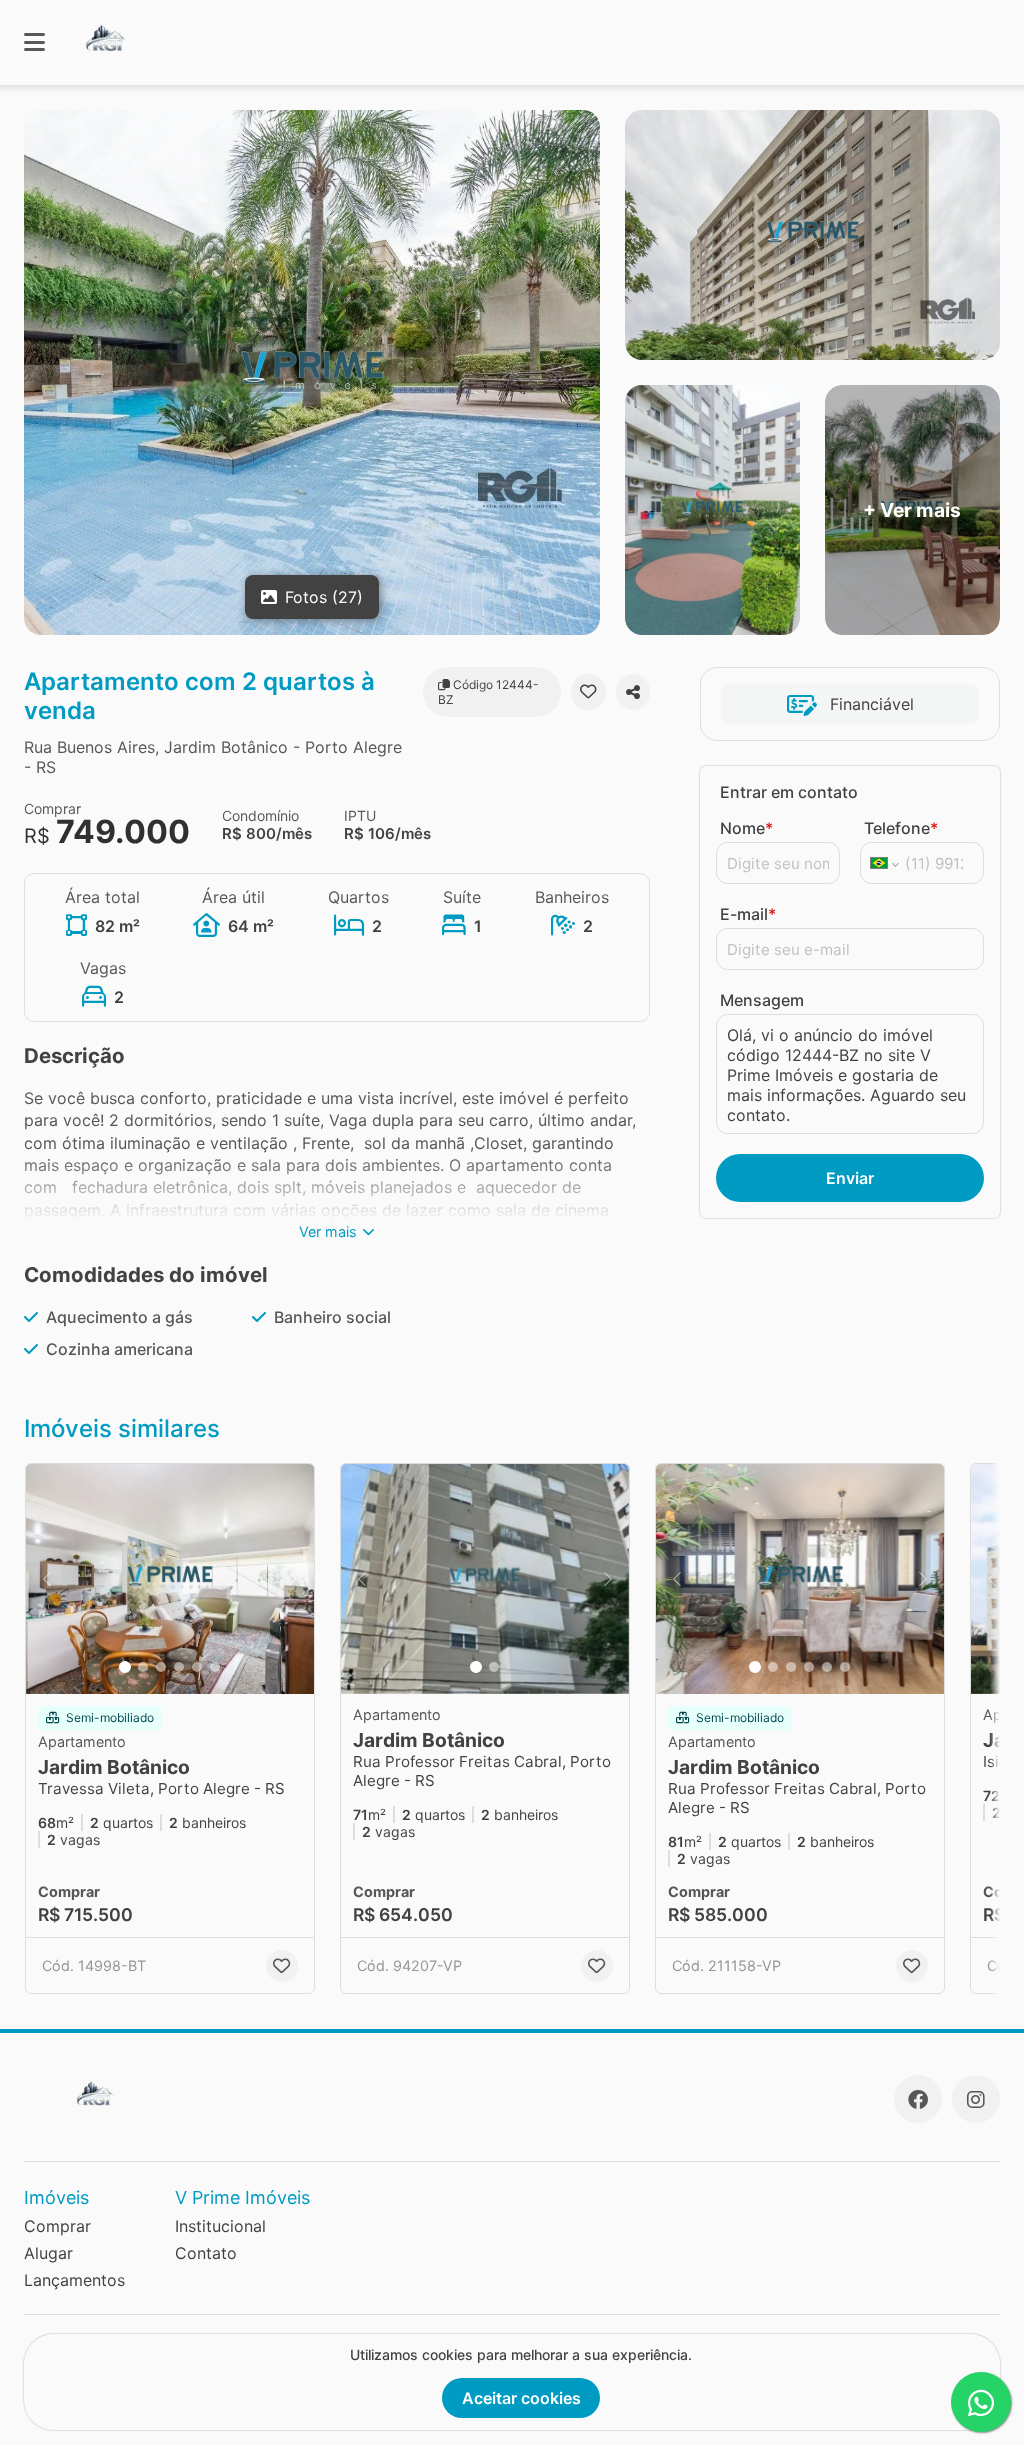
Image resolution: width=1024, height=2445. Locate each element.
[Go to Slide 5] (197, 1667)
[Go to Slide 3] (161, 1667)
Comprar (57, 2226)
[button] (170, 1579)
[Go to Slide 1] (125, 1667)
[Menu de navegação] (34, 42)
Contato (206, 2253)
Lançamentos (74, 2280)
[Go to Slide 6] (215, 1667)
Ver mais (328, 1231)
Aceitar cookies (521, 2398)
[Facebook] (918, 2099)
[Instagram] (976, 2099)
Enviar (850, 1178)
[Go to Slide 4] (179, 1667)
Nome (746, 828)
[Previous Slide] (47, 1579)
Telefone (901, 828)
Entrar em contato (789, 792)
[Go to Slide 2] (143, 1667)
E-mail (748, 914)
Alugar (48, 2253)
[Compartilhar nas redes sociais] (633, 692)
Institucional (220, 2226)
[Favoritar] (588, 692)
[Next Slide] (293, 1579)
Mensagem (762, 1000)
